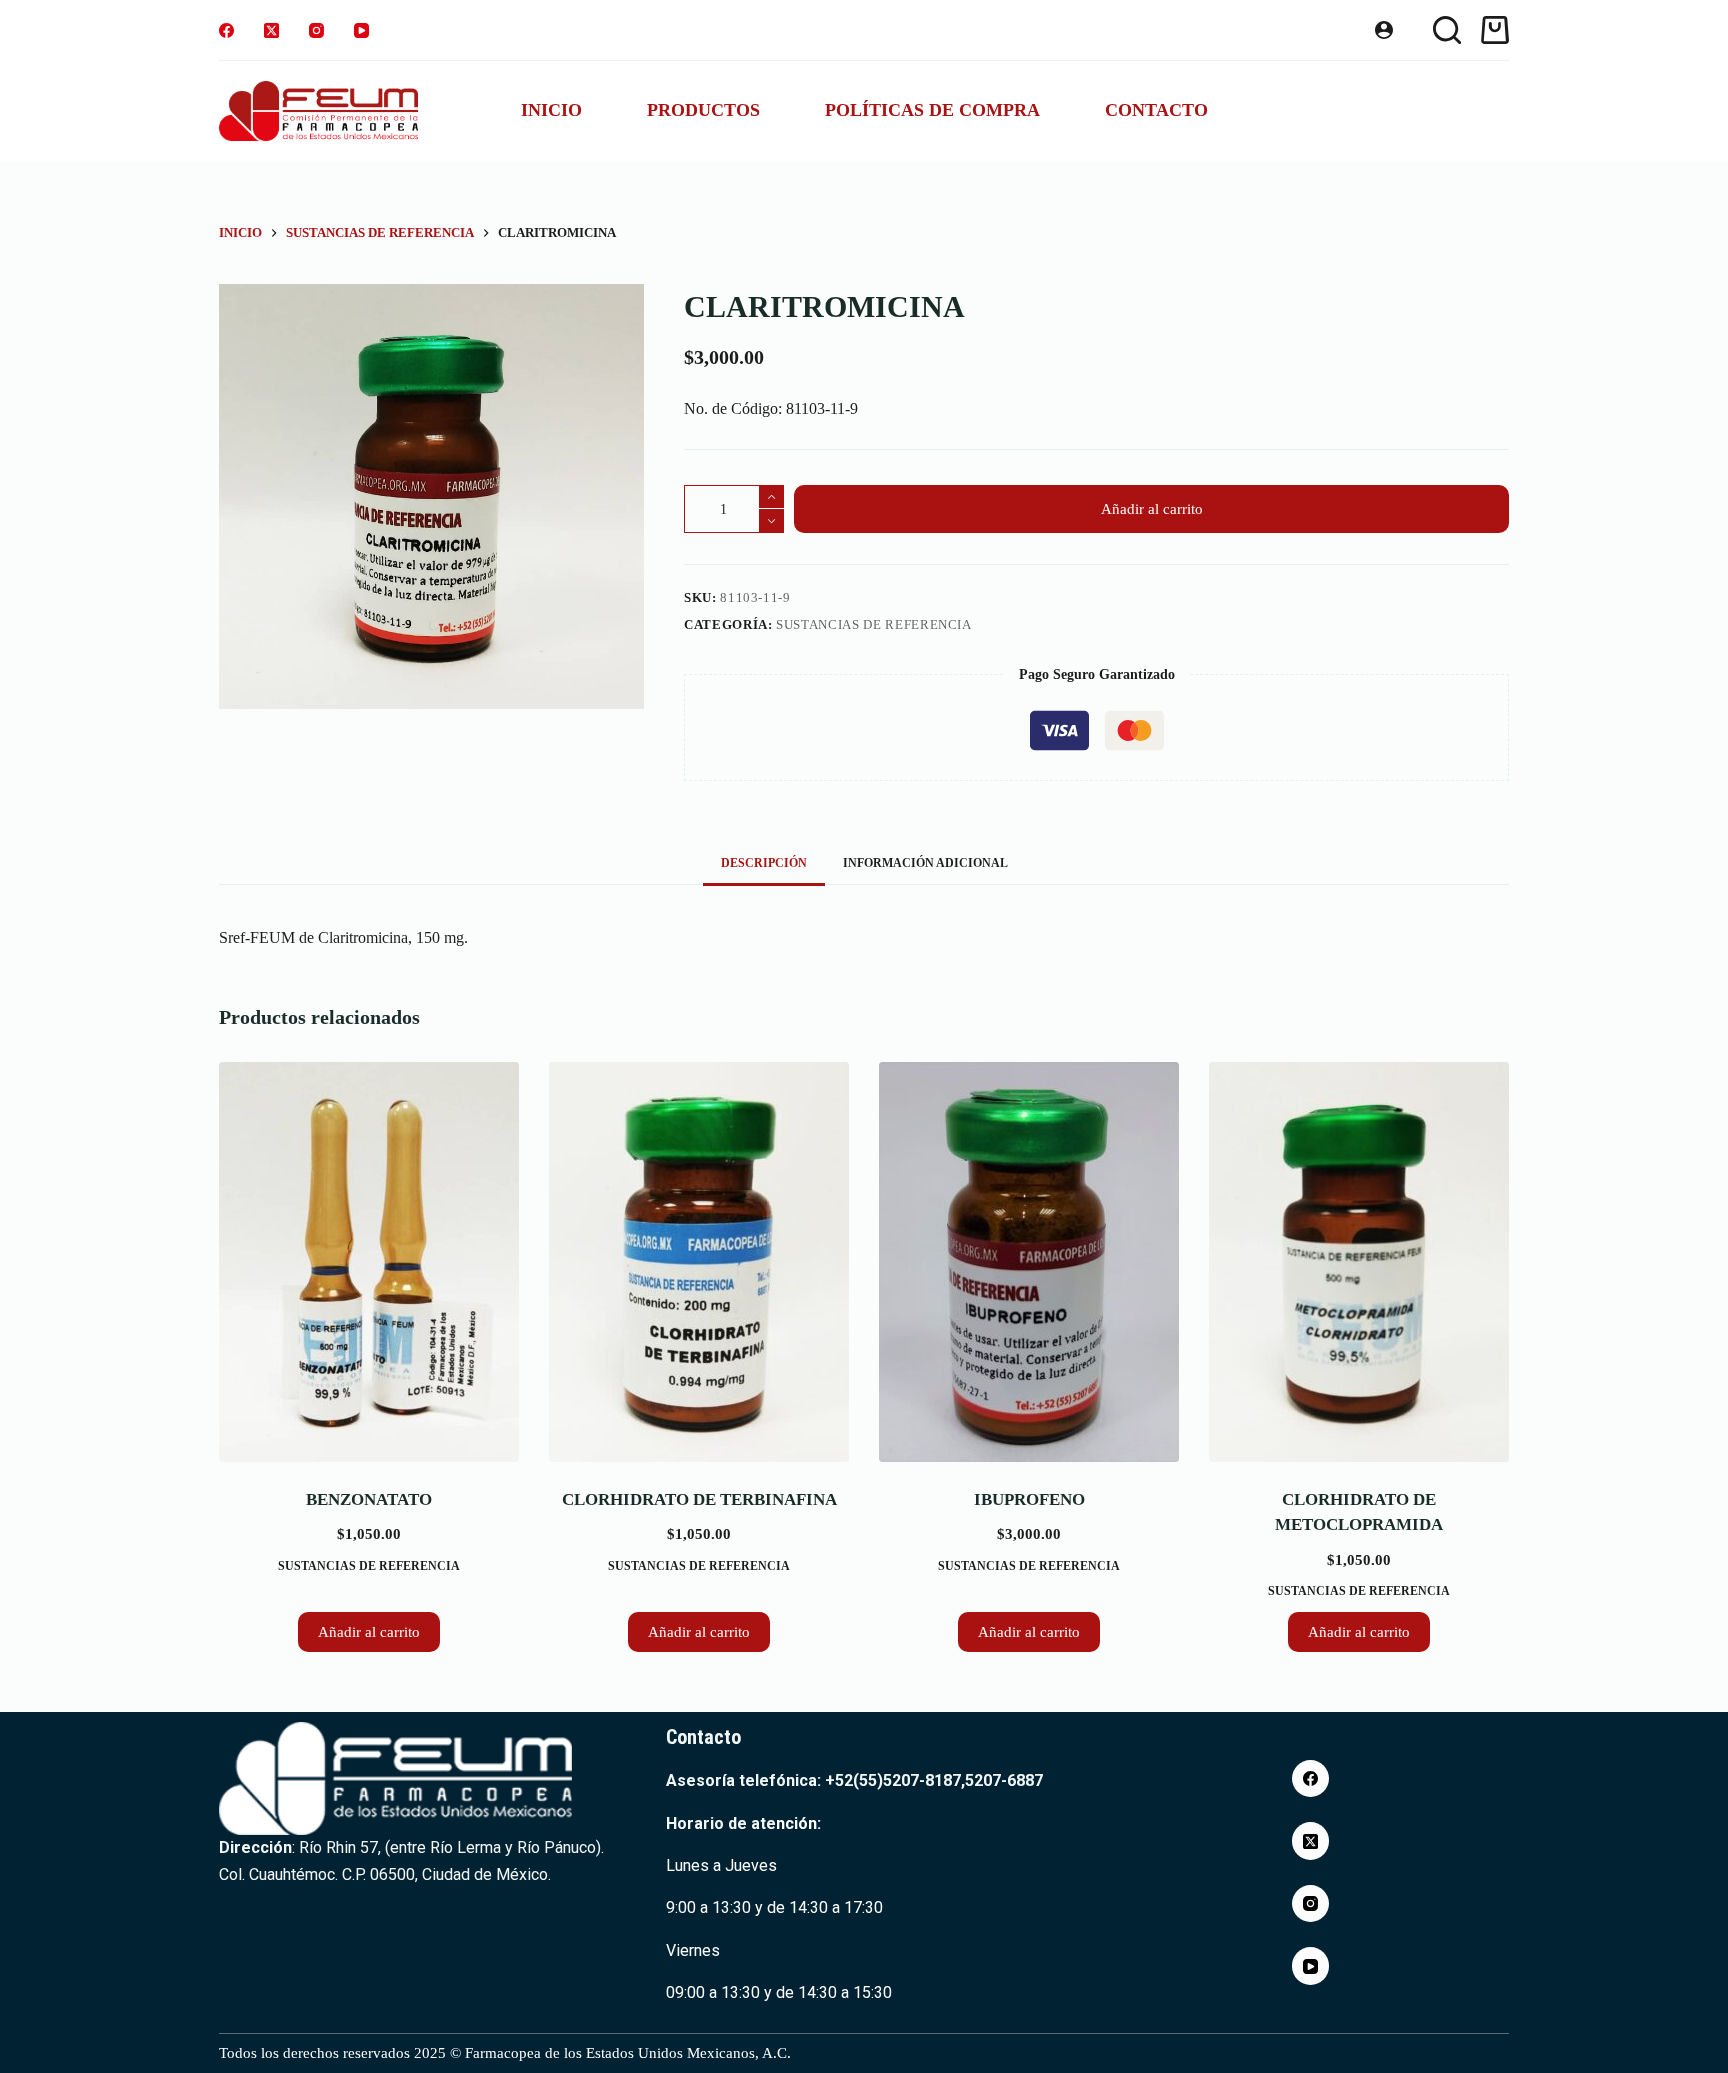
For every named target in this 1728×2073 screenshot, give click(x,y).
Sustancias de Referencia (874, 624)
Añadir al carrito (1152, 509)
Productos (703, 110)
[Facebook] (226, 30)
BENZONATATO (369, 1499)
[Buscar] (1447, 30)
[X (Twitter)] (271, 30)
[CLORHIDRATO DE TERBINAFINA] (699, 1262)
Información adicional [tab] (925, 863)
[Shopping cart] (1495, 30)
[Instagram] (316, 30)
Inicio (551, 110)
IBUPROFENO (1029, 1499)
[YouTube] (361, 30)
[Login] (1384, 30)
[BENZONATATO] (369, 1262)
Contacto (1156, 110)
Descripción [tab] (764, 863)
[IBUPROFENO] (1029, 1262)
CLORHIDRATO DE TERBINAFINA (699, 1499)
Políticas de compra (932, 110)
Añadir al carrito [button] (369, 1632)
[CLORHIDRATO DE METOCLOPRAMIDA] (1359, 1262)
